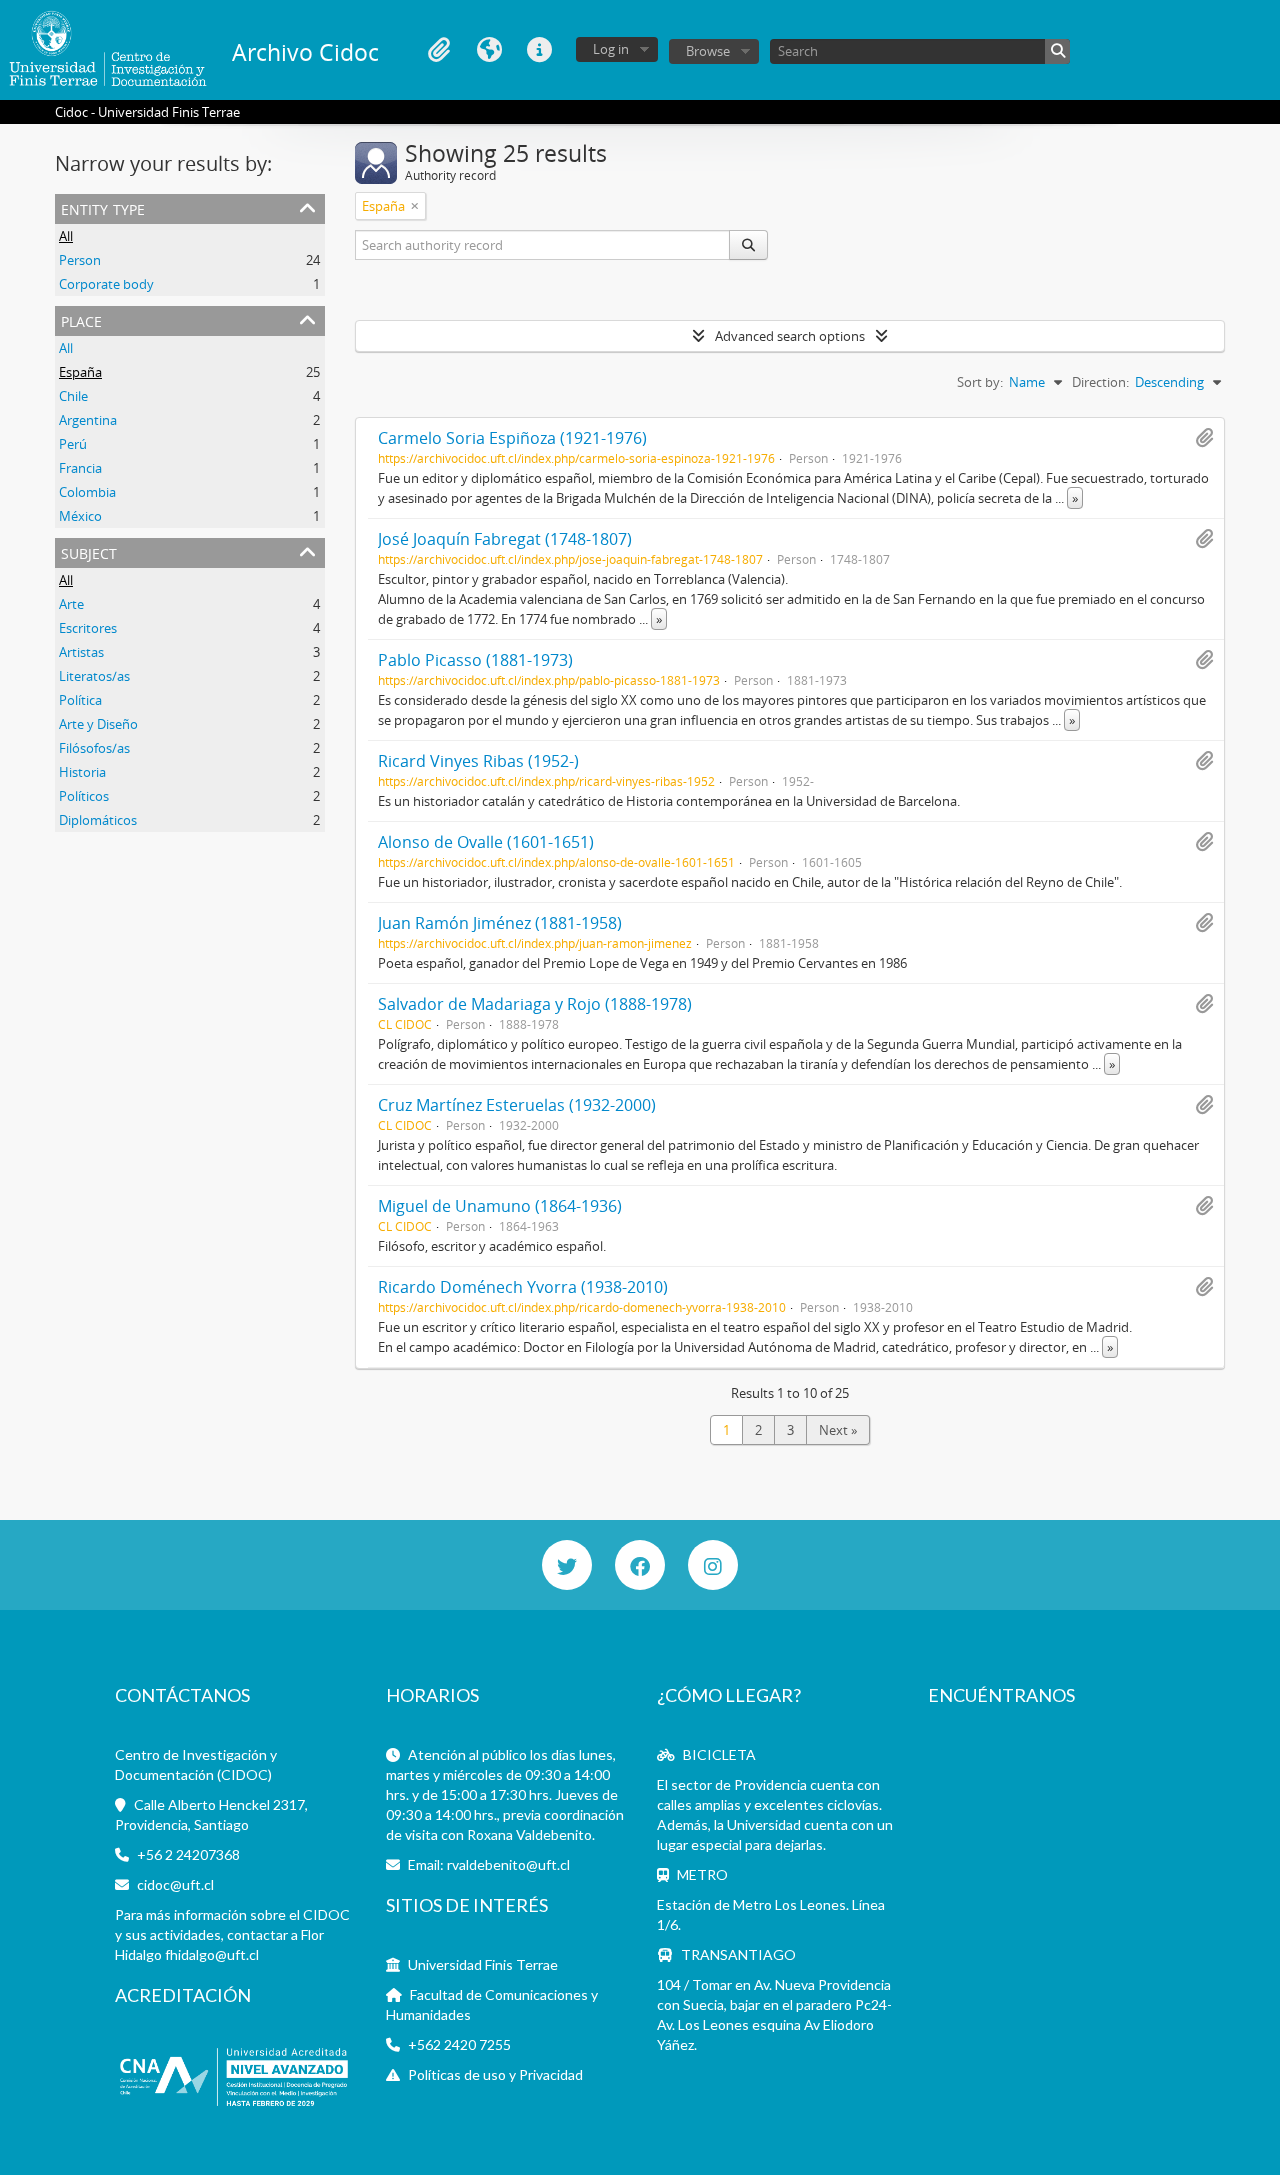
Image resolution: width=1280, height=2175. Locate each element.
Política (80, 700)
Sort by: (980, 382)
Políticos (84, 796)
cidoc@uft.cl (175, 1884)
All (66, 236)
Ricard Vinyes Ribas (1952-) (478, 761)
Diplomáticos (98, 820)
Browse (708, 51)
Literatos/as (94, 676)
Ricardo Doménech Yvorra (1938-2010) (523, 1287)
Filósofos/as (94, 748)
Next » (838, 1430)
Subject (89, 551)
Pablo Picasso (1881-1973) (475, 660)
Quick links (539, 50)
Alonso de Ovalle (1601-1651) (486, 842)
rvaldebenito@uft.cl (508, 1864)
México (80, 516)
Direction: (1100, 382)
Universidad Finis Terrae (483, 1964)
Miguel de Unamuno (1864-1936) (500, 1206)
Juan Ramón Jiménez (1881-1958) (500, 923)
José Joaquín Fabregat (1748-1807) (505, 539)
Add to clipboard (1204, 438)
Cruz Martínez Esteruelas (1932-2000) (517, 1105)
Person (80, 260)
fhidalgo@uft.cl (212, 1954)
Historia (82, 772)
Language (489, 50)
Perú (73, 444)
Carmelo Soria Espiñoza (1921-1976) (512, 438)
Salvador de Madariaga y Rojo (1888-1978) (535, 1004)
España (80, 372)
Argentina (88, 420)
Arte (71, 604)
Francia (80, 468)
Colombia (87, 492)
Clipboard (439, 50)
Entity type (103, 207)
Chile (73, 396)
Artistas (81, 652)
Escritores (88, 628)
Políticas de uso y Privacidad (495, 2074)
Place (81, 319)
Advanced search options (790, 336)
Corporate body (106, 284)
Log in (611, 49)
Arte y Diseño (98, 724)
